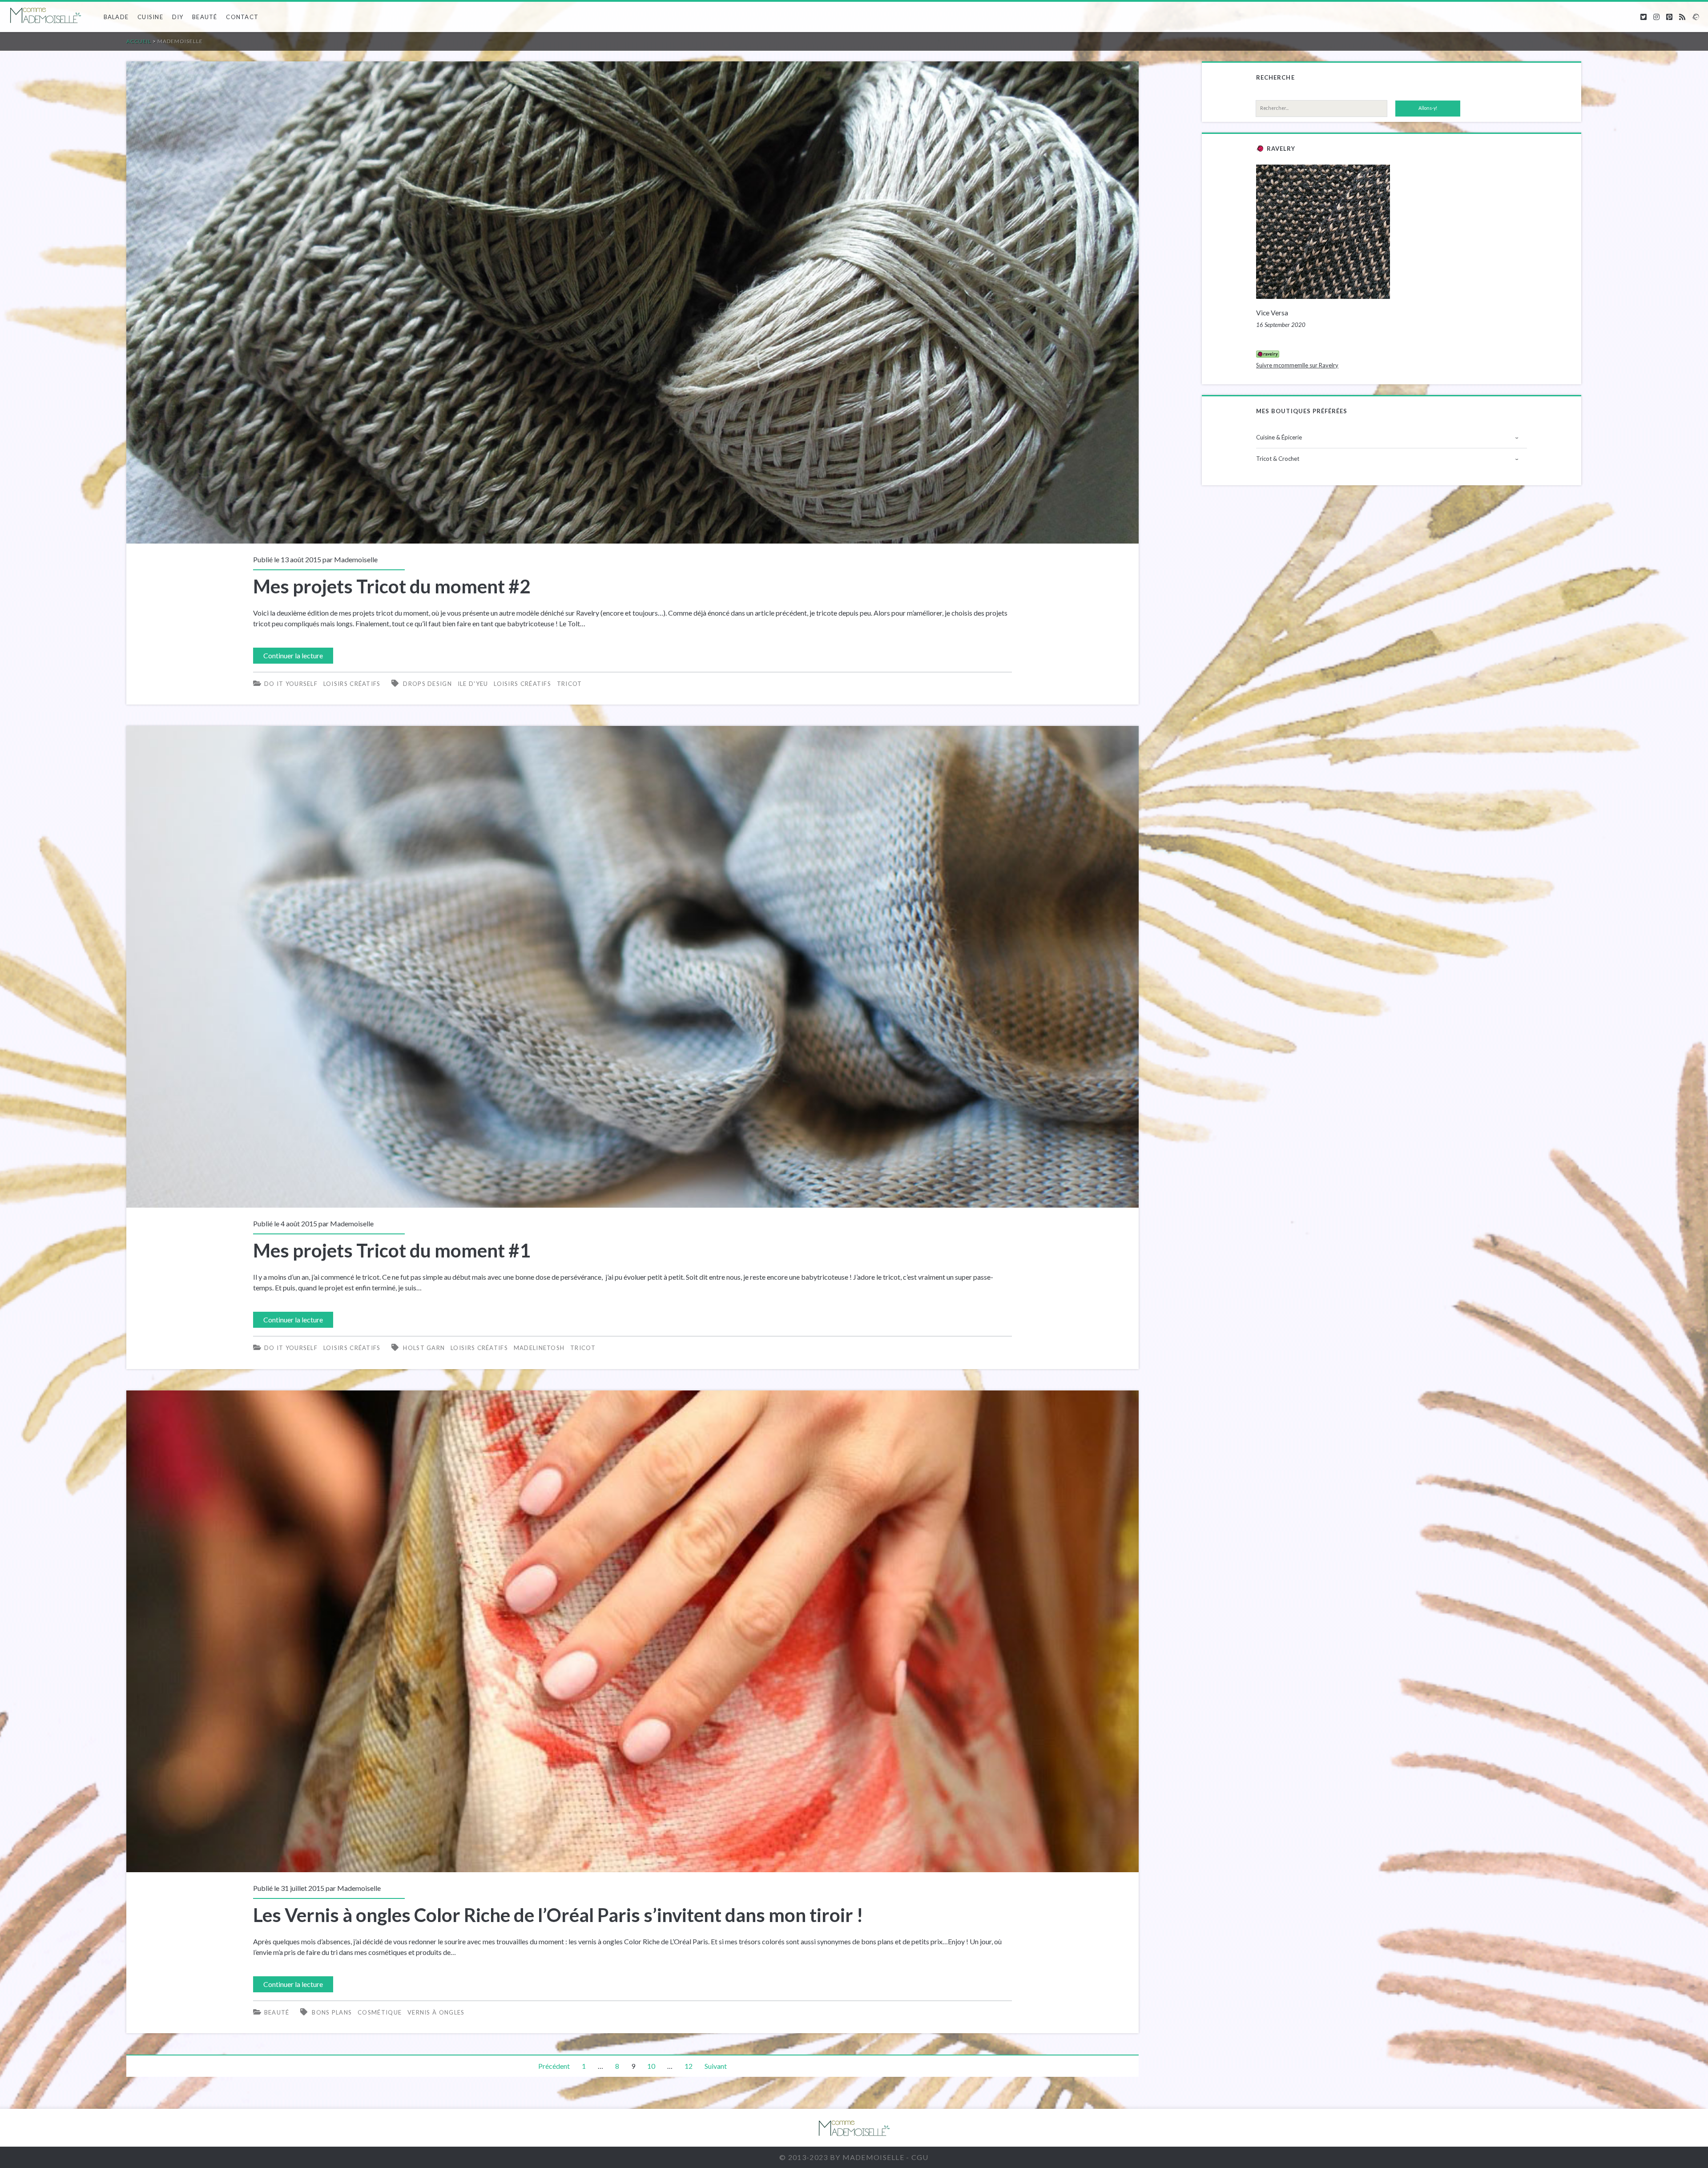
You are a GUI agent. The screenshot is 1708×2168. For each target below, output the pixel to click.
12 (689, 2066)
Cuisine (150, 17)
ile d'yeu (473, 684)
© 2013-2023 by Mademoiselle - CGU (854, 2157)
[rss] (1682, 17)
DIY (178, 17)
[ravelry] (1696, 17)
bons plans (332, 2012)
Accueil (139, 41)
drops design (427, 684)
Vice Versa (1272, 313)
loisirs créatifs (522, 684)
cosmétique (380, 2012)
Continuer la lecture (297, 657)
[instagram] (1656, 17)
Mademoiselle (356, 559)
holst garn (424, 1348)
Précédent (554, 2066)
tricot (570, 684)
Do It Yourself (291, 684)
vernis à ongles (436, 2012)
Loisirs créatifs (352, 684)
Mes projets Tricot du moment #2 (632, 302)
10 (651, 2066)
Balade (116, 17)
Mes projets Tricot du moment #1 (632, 967)
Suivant (716, 2066)
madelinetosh (539, 1348)
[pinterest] (1669, 17)
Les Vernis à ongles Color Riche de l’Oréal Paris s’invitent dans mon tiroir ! (632, 1632)
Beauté (205, 17)
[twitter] (1644, 17)
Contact (242, 17)
